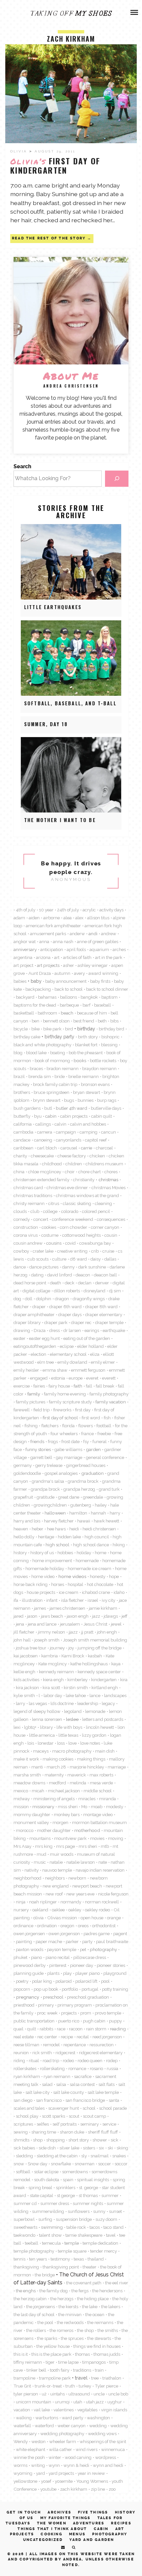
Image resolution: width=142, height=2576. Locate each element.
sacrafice (83, 2076)
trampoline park (55, 2378)
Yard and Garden (92, 2540)
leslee (72, 1719)
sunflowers (79, 2211)
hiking (119, 1545)
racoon (76, 2029)
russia (112, 2068)
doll (29, 1299)
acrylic (89, 910)
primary (46, 2005)
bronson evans (95, 1084)
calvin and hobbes (88, 1124)
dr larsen (72, 1330)
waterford (44, 2426)
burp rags (107, 1100)
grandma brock (83, 1481)
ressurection (102, 2045)
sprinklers (66, 2187)
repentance (75, 2045)
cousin (111, 1235)
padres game (97, 1933)
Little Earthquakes (53, 607)
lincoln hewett (100, 1727)
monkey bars (67, 1814)
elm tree (46, 1362)
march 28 (56, 1767)
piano (36, 1957)
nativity (32, 1870)
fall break (105, 1386)
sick (114, 2140)
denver (102, 1283)
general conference (105, 1457)
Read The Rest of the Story (49, 238)
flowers (86, 1426)
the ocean (95, 2314)
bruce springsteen (52, 1092)
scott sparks (53, 2116)
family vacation (111, 1402)
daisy (96, 1259)
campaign (66, 1132)
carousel (69, 1148)
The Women (52, 2523)
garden (93, 1449)
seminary (89, 2124)
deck (70, 1283)
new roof (54, 1894)
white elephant (31, 2449)
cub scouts (38, 1259)
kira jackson (27, 1687)
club (35, 1211)
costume (50, 1235)
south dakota (47, 2180)
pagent (120, 1933)
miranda (107, 1799)
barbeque (69, 1005)
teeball (32, 2243)
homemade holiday (45, 1568)
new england (56, 1886)
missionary (43, 1807)
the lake (90, 2306)
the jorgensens (40, 2306)
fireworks (62, 1410)
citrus (54, 1203)
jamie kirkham (103, 1608)
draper (39, 1307)
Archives (59, 2512)
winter (55, 2457)
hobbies (65, 1553)
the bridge (45, 2275)
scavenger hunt (64, 2108)
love (72, 1743)
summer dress (55, 2203)
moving (116, 1838)
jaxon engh (78, 1616)
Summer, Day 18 (46, 724)
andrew (109, 934)
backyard (25, 997)
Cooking (51, 2534)
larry (20, 1703)
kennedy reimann (56, 1672)
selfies (43, 2124)
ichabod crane (96, 1592)
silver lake (69, 2148)
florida (68, 1426)
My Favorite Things (66, 2518)
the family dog (53, 2291)
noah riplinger (43, 1902)
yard (40, 2473)
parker (72, 1941)
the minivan (70, 2314)
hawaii (84, 1521)
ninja (21, 1902)
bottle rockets (103, 1060)
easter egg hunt (44, 1338)
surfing (45, 2219)
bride (60, 1076)
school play (27, 2116)
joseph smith (47, 1640)
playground (115, 1973)
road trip (51, 2060)
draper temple (109, 1322)
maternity (54, 1775)
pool (105, 1981)
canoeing (43, 1140)
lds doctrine (62, 1703)
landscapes (115, 1695)
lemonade (95, 1711)
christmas (108, 1180)
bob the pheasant (86, 1053)
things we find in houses (97, 2346)
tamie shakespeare (84, 2235)
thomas (82, 2354)
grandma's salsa (48, 1481)
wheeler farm (63, 2441)
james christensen (67, 1608)
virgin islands (114, 2410)
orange (114, 1918)
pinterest (58, 1965)
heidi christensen (99, 1529)
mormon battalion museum (99, 1822)
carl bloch (47, 1148)
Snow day (37, 2164)
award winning (103, 973)
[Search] (117, 479)
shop (38, 2140)
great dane (69, 1497)
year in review (91, 2473)
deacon (83, 1275)
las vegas (38, 1703)
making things (91, 1759)
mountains (40, 1838)
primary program (75, 2005)
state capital (41, 2195)
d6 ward (78, 1259)
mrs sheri (88, 1846)
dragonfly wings (89, 1299)
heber (37, 1529)
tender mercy (104, 2251)
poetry (22, 1981)
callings (43, 1124)
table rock (76, 2227)
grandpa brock (45, 1489)
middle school (98, 1791)
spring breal (40, 2187)
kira (124, 1680)
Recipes (121, 2523)
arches (119, 949)
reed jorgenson (107, 2037)
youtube (48, 2489)
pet (83, 1949)
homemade (87, 1560)
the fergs (80, 2291)
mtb (105, 1846)
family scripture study (70, 1402)
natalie (56, 1862)
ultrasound (79, 2394)
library (46, 1727)
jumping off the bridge (100, 1648)
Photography (110, 2534)
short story (79, 2140)
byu (38, 1116)
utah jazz (95, 2402)
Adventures (89, 2523)
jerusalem (70, 1624)
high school (57, 1545)
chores (111, 1172)
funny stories (38, 1449)
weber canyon (71, 2426)
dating (37, 1275)
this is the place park (51, 2354)
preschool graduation (88, 1997)
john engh (107, 1632)
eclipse (67, 1346)
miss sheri (68, 1807)
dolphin (44, 1299)
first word (91, 1418)
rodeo (68, 2060)
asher (69, 965)
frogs (53, 1441)
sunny (99, 2211)
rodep (112, 2060)
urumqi (62, 2402)
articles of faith (77, 957)
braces (36, 1068)
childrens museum (104, 1164)
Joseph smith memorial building (95, 1640)
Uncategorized (43, 2540)
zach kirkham (74, 2489)
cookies (49, 1227)
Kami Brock (73, 1656)
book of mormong (52, 1060)
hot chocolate (100, 1584)
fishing (31, 1426)
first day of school (60, 1418)
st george (66, 2195)
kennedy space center (99, 1672)
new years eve (80, 1894)
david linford (60, 1275)
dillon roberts (67, 1291)
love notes (90, 1743)
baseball (103, 1005)
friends (37, 1441)
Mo (84, 1807)
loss (61, 1743)
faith (78, 1386)
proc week (47, 2013)
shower (100, 2140)
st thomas (88, 2195)
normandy (71, 1902)
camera (45, 1132)
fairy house (59, 1386)
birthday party (59, 1037)
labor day (53, 1695)
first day (83, 1410)
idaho (119, 1592)
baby (36, 981)
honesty (98, 1576)
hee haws (56, 1529)
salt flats (106, 2084)
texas (79, 2259)
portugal (90, 1989)
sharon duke (72, 2132)
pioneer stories (111, 1965)
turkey (85, 2386)
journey (57, 1648)
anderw (77, 934)
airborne (52, 918)
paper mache (49, 1941)
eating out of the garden (87, 1338)
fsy (86, 1441)
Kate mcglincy (53, 1664)
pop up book (46, 1989)
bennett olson (56, 1021)
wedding (98, 2426)
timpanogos (94, 2362)
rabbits (46, 2029)
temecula (51, 2243)
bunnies (86, 1100)
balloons (69, 997)
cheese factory (72, 1156)
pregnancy (28, 1997)
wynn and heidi (108, 2465)
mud (41, 1854)
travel (81, 2378)
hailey (101, 1505)
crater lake (43, 1251)
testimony (60, 2259)
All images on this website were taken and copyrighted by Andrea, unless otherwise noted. (71, 2559)
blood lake (36, 1053)
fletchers (50, 1426)
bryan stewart (87, 1092)
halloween (55, 1513)
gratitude (46, 1497)
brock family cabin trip (55, 1084)
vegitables (87, 2410)
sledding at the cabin (57, 2156)
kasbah (95, 1656)
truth (70, 2386)
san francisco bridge (85, 2100)
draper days (70, 1314)
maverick (77, 1775)
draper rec (81, 1322)
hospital (75, 1584)
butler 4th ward (71, 1108)
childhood (52, 1164)
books (80, 1060)
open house (92, 1918)
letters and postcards (103, 1719)
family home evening (65, 1394)
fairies (39, 1386)
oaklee (58, 1910)
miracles (87, 1799)
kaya (116, 1664)
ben (35, 1021)
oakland (40, 1910)
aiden (34, 918)
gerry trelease (49, 1465)
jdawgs (111, 1616)
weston (38, 2441)
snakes (119, 2156)
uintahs (57, 2394)
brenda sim (40, 1076)
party (87, 1941)
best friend (84, 1021)
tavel (111, 2235)
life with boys (69, 1727)
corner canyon (105, 1227)
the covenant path (84, 2283)
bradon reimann (63, 1068)
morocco (25, 1830)
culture (59, 1259)
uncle (99, 2394)
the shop (85, 2330)
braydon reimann (99, 1068)
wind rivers (87, 2449)
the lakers (111, 2306)
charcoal (104, 1148)
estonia (58, 1378)
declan (85, 1283)
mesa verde (101, 1783)
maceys (41, 1751)
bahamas (47, 997)
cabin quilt (102, 1116)
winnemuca (113, 2449)
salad (47, 2084)
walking (24, 2418)
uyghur (115, 2402)
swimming (52, 2227)
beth (102, 1021)
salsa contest (82, 2084)
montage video (98, 1814)
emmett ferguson (88, 1370)
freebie (104, 1433)
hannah (98, 1513)
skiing (122, 2148)
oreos (83, 1926)
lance (95, 1695)
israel (93, 1600)
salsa (61, 2084)
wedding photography (62, 2433)
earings (92, 1330)
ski (110, 2148)
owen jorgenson (64, 1933)
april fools (76, 949)
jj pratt (87, 1632)
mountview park (70, 1838)
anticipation (52, 949)
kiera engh (53, 1680)
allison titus (98, 918)
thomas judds (107, 2354)
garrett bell (41, 1457)
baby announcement (66, 981)
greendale (93, 1497)
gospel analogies (61, 1473)
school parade (113, 2108)
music (40, 1862)
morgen (60, 1822)
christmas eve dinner (67, 1187)
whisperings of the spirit (103, 2441)
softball (23, 2172)
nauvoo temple (57, 1870)
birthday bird (111, 1029)
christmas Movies (108, 1187)
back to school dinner (107, 989)
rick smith (42, 2053)
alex (79, 918)
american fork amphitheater (53, 926)
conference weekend (72, 1219)
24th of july (68, 910)
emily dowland (72, 1362)
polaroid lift (86, 1981)
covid (70, 1243)
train (99, 2370)
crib (95, 1251)
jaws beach (52, 1616)
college (50, 1211)
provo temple (108, 2013)
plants (53, 1973)
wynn (54, 2465)
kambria (50, 1656)
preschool (53, 1997)
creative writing (72, 1251)
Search (22, 466)
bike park (52, 1029)
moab (97, 1807)
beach (67, 1013)
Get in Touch (24, 2512)
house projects (41, 1592)
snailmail (100, 2156)
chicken (97, 1156)
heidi (74, 1529)
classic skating (77, 1203)
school (89, 2108)
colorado (70, 1211)
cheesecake (42, 1156)
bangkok (89, 997)
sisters (89, 2148)
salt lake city (37, 2092)
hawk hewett (106, 1521)
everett (109, 1378)
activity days (111, 910)
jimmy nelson (52, 1632)
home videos (72, 1576)
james (40, 1608)
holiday (84, 1553)
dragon (62, 1299)
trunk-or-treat (48, 2386)
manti (37, 1767)
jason (32, 1616)
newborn (77, 1878)
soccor (121, 2164)
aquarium (99, 949)
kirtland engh (105, 1687)
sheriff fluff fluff (103, 2132)
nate (103, 1862)
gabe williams (68, 1449)
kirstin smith (76, 1687)
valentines (64, 2410)
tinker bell (36, 2370)
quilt (32, 2029)
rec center (47, 2037)
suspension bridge (74, 2219)
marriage (117, 1767)
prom (86, 2013)
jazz (96, 1616)
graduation (92, 1473)
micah (38, 1791)
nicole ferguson (113, 1894)
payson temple (62, 1949)
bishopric (110, 1037)
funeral (100, 1441)
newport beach (87, 1886)
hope (114, 1576)
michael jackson (64, 1791)
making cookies (58, 1759)
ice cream (69, 1592)
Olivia (20, 151)
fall (89, 1386)
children (74, 1164)
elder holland (90, 1346)
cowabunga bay (95, 1243)
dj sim (115, 1291)
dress (54, 1330)
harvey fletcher (59, 1521)
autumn (62, 973)
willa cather (60, 2449)
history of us (42, 1553)
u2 (44, 2394)
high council (97, 1537)
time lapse (68, 2362)
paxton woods (30, 1949)
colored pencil (96, 1211)
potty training (115, 1989)
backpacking (38, 989)
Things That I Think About (52, 2529)
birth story (88, 1037)
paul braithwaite (112, 1941)
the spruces (72, 2338)
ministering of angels (54, 1799)
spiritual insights (93, 2180)
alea (68, 918)
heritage (46, 1537)
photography (103, 1949)
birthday (86, 1029)
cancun (108, 1132)
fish (107, 1418)
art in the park (109, 957)
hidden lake (69, 1537)
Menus (77, 2534)
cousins (54, 1243)
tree (95, 2378)
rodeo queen (90, 2060)
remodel (51, 2045)
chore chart (89, 1172)
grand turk (109, 1489)
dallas (110, 1259)
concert (41, 1219)
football (104, 1426)
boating (58, 1053)
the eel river (117, 2283)
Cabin (101, 2529)
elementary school (68, 1354)
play (67, 1973)
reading (118, 2029)
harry (115, 1513)
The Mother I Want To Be (60, 820)
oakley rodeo (97, 1910)
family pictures (31, 1402)
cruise (108, 1251)
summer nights (88, 2203)
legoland (73, 1711)
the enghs (26, 2291)
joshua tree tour (31, 1648)
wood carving (78, 2457)
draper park (56, 1322)
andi (93, 934)
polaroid (64, 1981)
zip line (98, 2489)
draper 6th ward (65, 1307)
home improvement (52, 1560)
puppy (115, 2021)
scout (74, 2116)
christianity (84, 1180)
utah (78, 2402)
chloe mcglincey (45, 1172)
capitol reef (96, 1140)
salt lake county (69, 2092)
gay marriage (69, 1457)
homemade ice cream (89, 1568)
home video (43, 1576)
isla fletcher (72, 1600)
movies (97, 1838)
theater (89, 2267)
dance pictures (44, 1267)
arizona (43, 957)
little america (42, 1735)
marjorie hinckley (87, 1767)
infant (52, 1600)
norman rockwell (102, 1902)
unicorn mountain (34, 2402)
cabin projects (74, 1116)
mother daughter (54, 1830)
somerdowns (75, 2172)
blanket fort (86, 1045)
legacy (108, 1703)
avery (79, 973)
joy (71, 1648)
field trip (41, 1410)
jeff (124, 1616)
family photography (109, 1394)
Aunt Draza (40, 973)
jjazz (73, 1632)
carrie (87, 1148)
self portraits (65, 2124)
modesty (115, 1807)
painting (24, 1941)
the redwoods (70, 2322)
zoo (112, 2489)
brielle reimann (84, 1076)
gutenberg (81, 1505)
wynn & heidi (76, 2465)
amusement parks (48, 934)
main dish (105, 1751)
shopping (55, 2140)
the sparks (47, 2338)
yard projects (61, 2473)
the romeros (61, 2330)
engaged (39, 1378)
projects (69, 2013)
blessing (109, 1045)
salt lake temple (103, 2092)
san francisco (49, 2100)
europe (76, 1378)
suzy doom (106, 2219)
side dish (47, 2148)
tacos (95, 2227)
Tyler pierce (106, 2386)
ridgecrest (65, 2053)
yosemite (64, 2481)
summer (110, 2195)
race (61, 2029)
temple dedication (100, 2243)
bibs (114, 1021)
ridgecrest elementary (101, 2053)
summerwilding (48, 2211)
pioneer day (82, 1965)
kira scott (51, 1687)
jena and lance (42, 1624)
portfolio (70, 1989)
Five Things (93, 2512)
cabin (51, 1116)
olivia (38, 1918)
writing (38, 2465)
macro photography (72, 1751)
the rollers (36, 2330)
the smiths (108, 2330)
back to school (69, 989)
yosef (46, 2481)
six (101, 2148)
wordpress (106, 2457)
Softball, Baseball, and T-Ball (70, 703)
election (38, 1354)
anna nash (63, 941)
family (34, 1394)
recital (83, 2037)
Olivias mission (62, 1918)
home (101, 1553)
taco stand (113, 2227)
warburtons (47, 2418)
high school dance (91, 1545)
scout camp (94, 2116)
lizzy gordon (94, 1735)
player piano (88, 1973)
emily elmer (103, 1362)
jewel (116, 1624)
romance (77, 2068)
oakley (75, 1910)
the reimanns (100, 2322)
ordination (47, 1926)
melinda (78, 1783)
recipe (67, 2037)
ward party (72, 2418)
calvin (60, 1124)
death (55, 1283)
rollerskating (52, 2068)
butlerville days (106, 1108)
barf (87, 1005)
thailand (96, 2259)
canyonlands (69, 1140)
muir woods (62, 1854)
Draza (40, 1330)
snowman (85, 2164)
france (88, 1433)
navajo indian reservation (100, 1870)
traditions (82, 2370)
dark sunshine (92, 1267)
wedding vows (102, 2433)
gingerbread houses (86, 1465)
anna (44, 941)
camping (89, 1132)
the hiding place (93, 2299)
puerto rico (69, 2021)
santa (114, 2100)
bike (35, 1029)
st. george (89, 2187)
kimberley (77, 1680)
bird (69, 1029)
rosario (96, 2068)
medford (57, 1783)
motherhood (87, 1830)
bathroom (47, 1013)
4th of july (26, 910)
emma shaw (55, 1370)
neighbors (55, 1878)
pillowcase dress (90, 1957)
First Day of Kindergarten (55, 165)
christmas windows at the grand (87, 1195)
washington (98, 2418)
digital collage (36, 1291)
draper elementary (104, 1314)
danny (68, 1267)
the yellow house (53, 2346)
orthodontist (104, 1926)
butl (48, 1108)
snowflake (61, 2164)
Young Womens (92, 2481)
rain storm (96, 2029)
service (109, 2124)
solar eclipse (46, 2172)
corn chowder (73, 1227)
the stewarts (99, 2338)
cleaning (103, 1203)
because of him (92, 1013)
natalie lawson (81, 1862)
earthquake (114, 1330)
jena (20, 1624)
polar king (42, 1981)
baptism (109, 997)
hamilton (78, 1513)
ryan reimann (57, 2076)
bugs (69, 1100)
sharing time (44, 2132)
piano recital (58, 1957)
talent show (50, 2235)
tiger (50, 2362)
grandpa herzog (79, 1489)
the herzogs (62, 2299)
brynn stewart (47, 1100)
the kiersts (68, 2306)
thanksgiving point (61, 2267)
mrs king (44, 1846)
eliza (95, 1354)
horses (58, 1584)
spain (68, 2180)
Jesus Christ (95, 1624)
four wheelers (64, 1433)
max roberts (101, 1775)
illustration (32, 1600)
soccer (105, 2164)
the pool (45, 2322)
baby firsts (100, 981)
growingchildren (50, 1505)
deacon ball (105, 1275)
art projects (48, 965)
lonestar (46, 1743)
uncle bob (118, 2394)
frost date (71, 1441)
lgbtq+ (30, 1727)
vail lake (42, 2410)
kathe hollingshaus (89, 1664)
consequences (111, 1219)
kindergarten (104, 1680)
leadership (88, 1703)
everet (92, 1378)
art (57, 957)
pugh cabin (94, 2021)
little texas (68, 1735)
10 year (46, 910)
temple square (72, 2251)
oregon (67, 1926)
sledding (24, 2156)
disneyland (94, 1291)
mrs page (66, 1846)
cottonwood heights (81, 1235)
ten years (38, 2259)
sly (84, 2156)
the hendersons (107, 2291)
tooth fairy (60, 2370)
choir (70, 1172)
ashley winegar (93, 965)
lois (31, 1743)
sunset (115, 2211)
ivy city (108, 1600)
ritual (34, 2060)
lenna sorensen (47, 1719)
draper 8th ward (101, 1307)
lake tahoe (76, 1695)
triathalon (112, 2378)
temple (72, 2243)
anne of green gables (98, 941)
